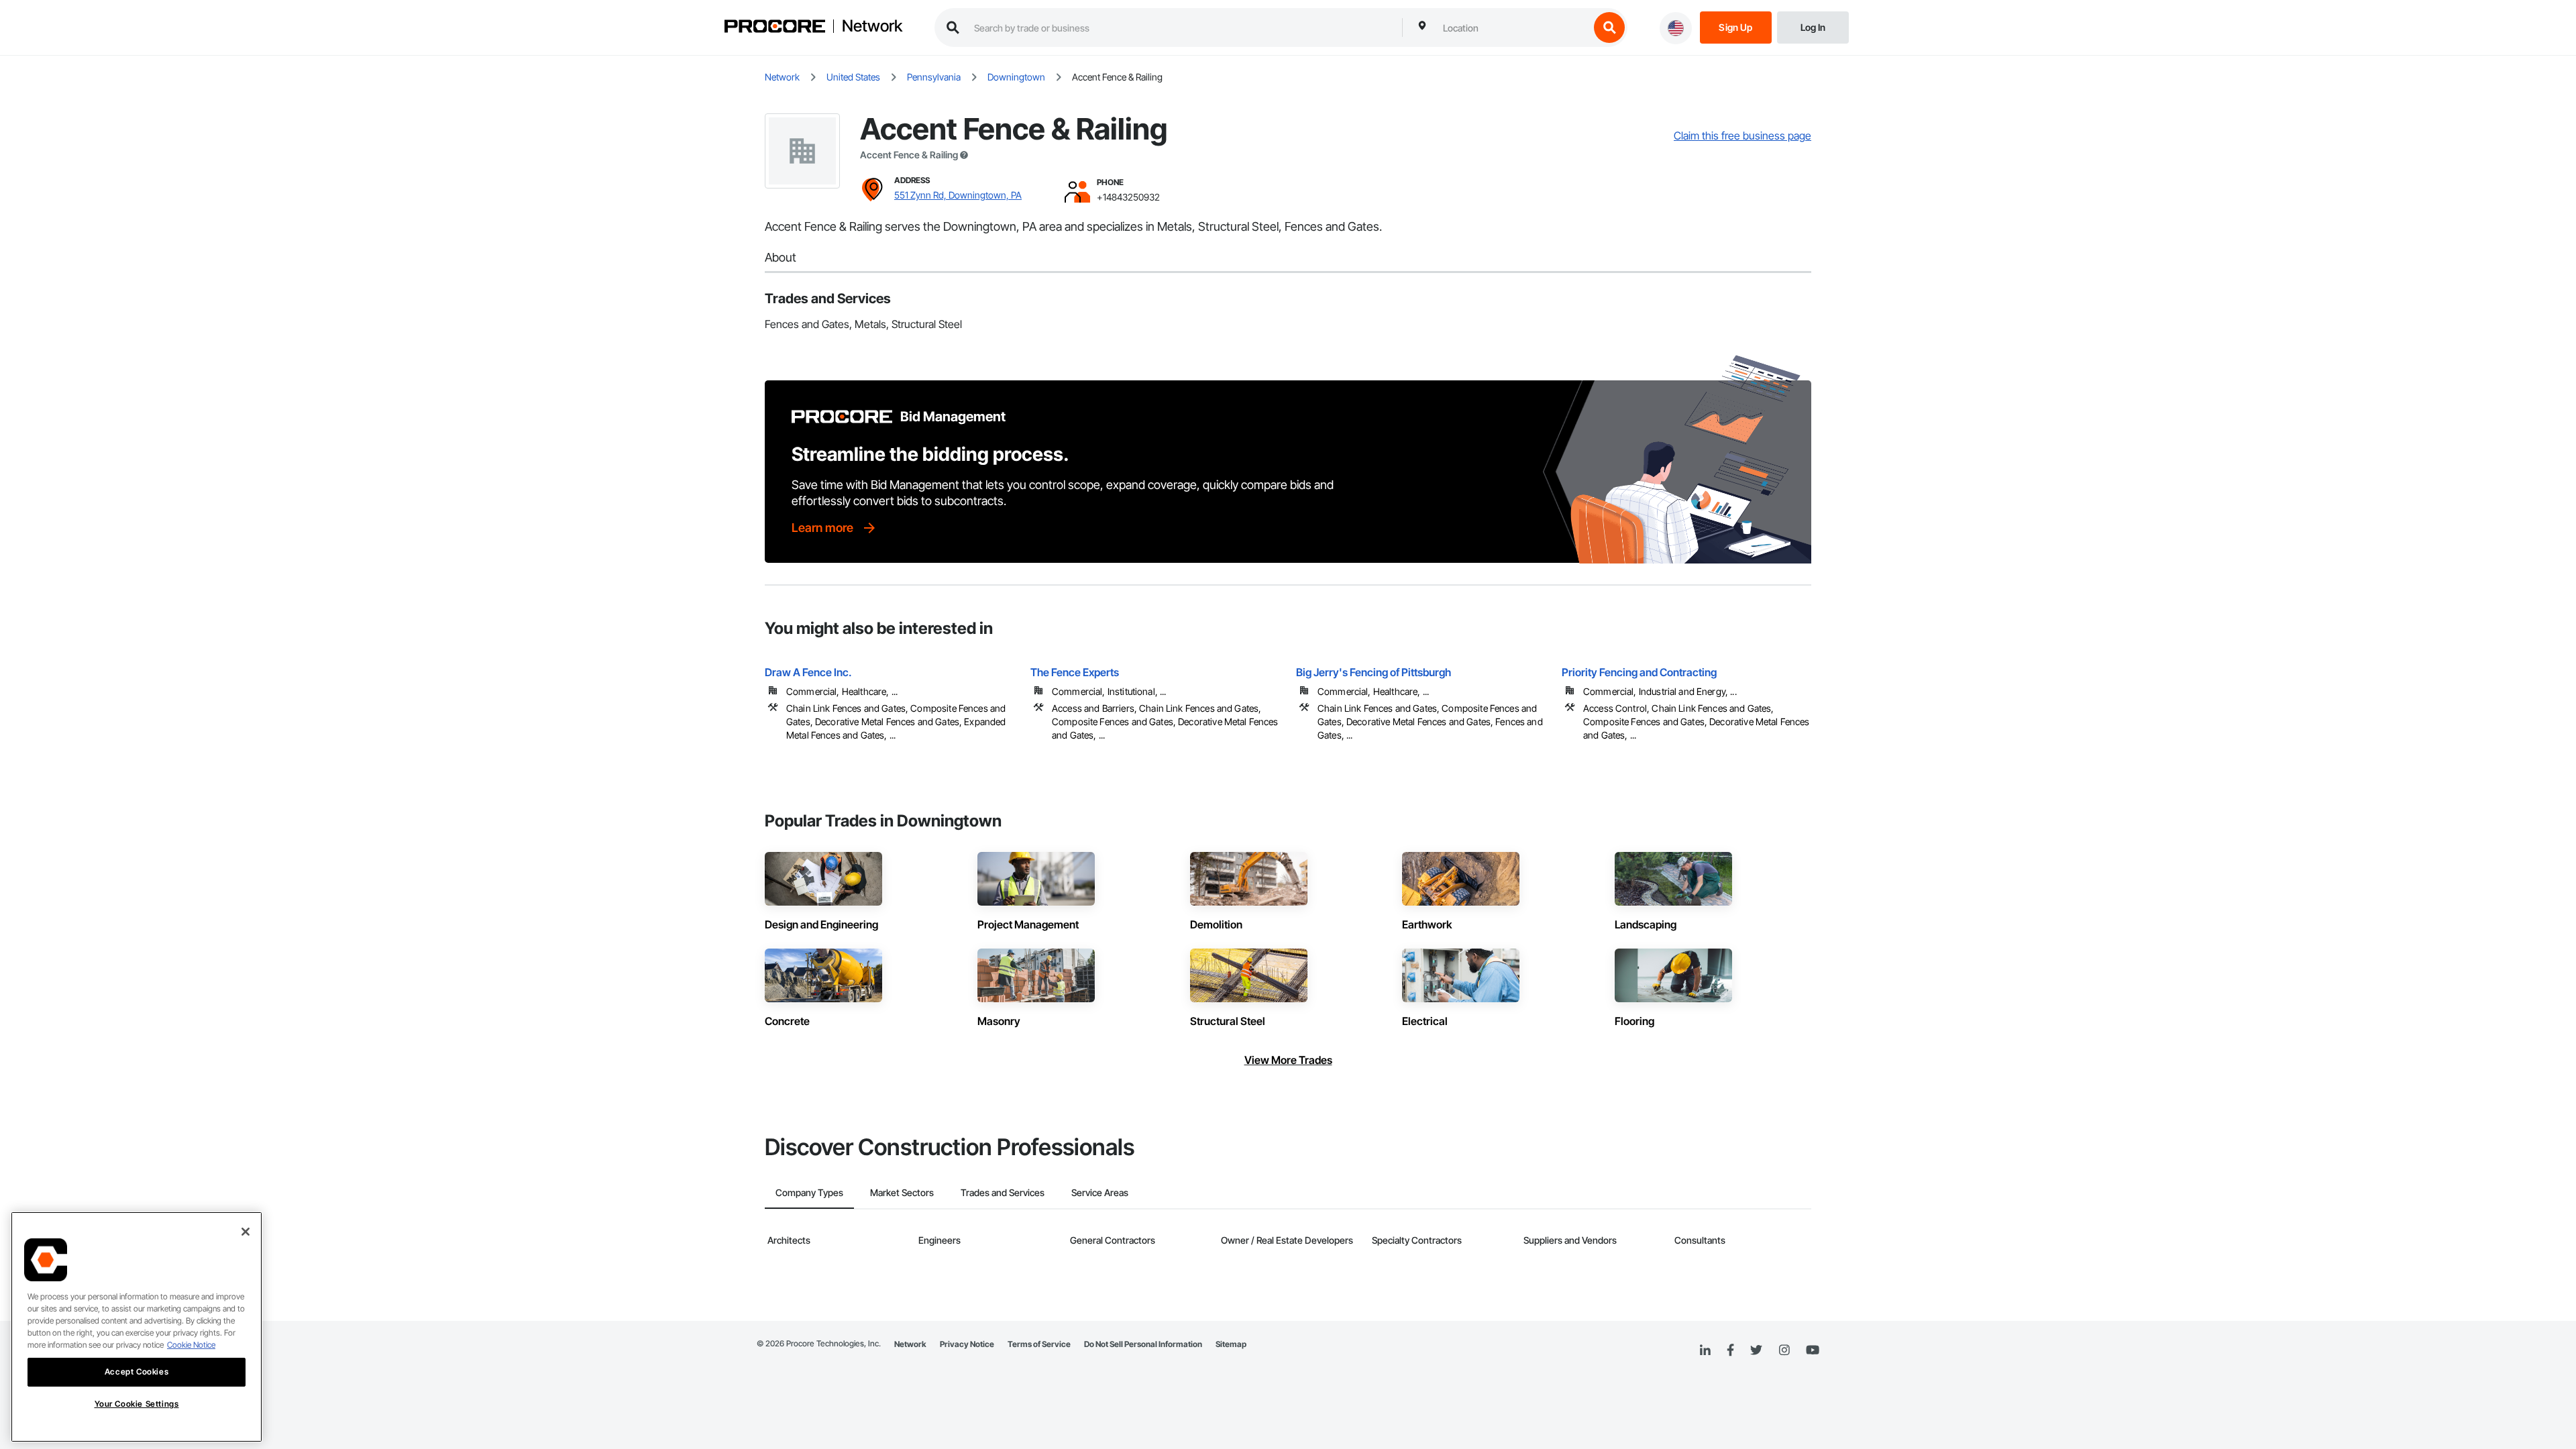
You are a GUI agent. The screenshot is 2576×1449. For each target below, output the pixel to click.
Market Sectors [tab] (902, 1192)
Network (872, 26)
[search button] (1609, 28)
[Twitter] (1756, 1350)
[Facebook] (1730, 1351)
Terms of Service (1039, 1344)
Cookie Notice (191, 1345)
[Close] (246, 1232)
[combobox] (1513, 28)
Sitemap (1231, 1344)
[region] (137, 1327)
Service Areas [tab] (1100, 1192)
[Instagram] (1784, 1351)
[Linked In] (1705, 1350)
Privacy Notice (967, 1344)
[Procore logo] (775, 28)
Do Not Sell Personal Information (1143, 1344)
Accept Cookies (137, 1372)
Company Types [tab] (809, 1192)
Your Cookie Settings (137, 1404)
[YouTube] (1813, 1350)
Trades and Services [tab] (1003, 1192)
